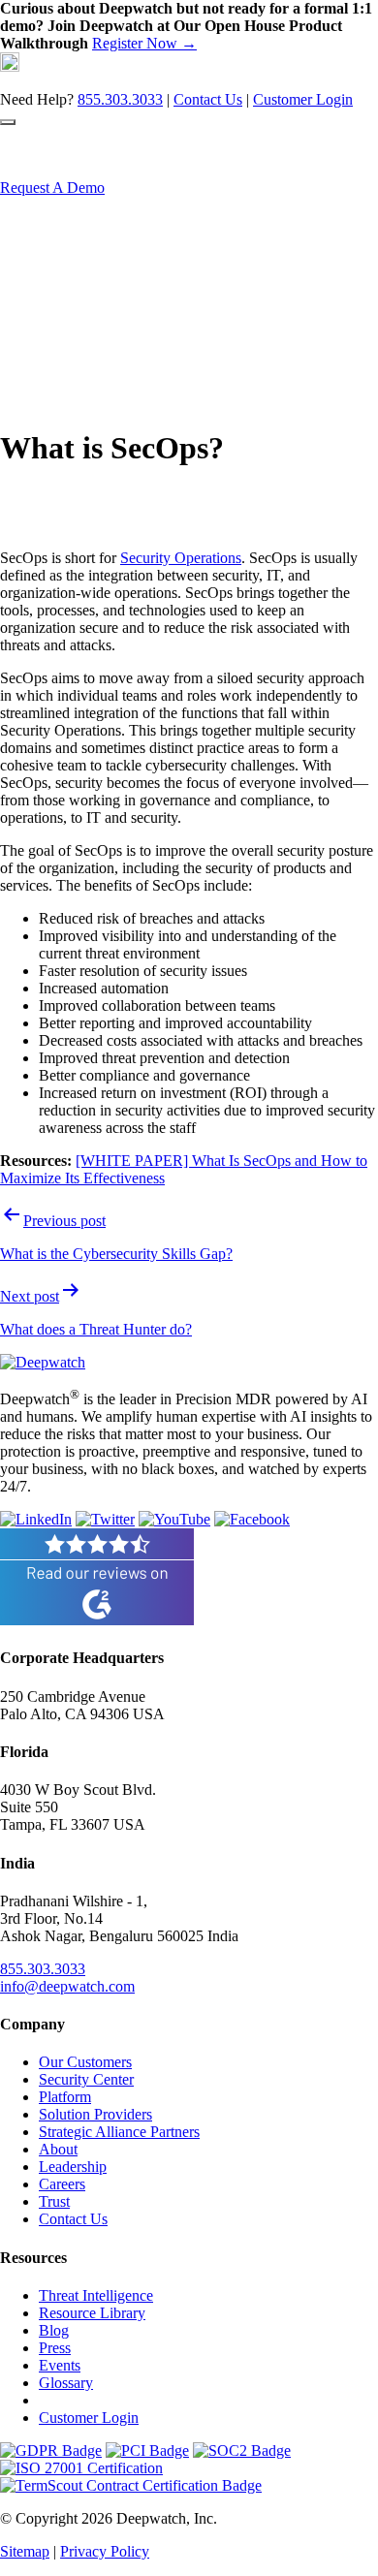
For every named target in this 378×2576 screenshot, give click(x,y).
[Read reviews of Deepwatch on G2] (97, 1620)
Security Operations (181, 558)
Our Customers (85, 2062)
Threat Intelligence (96, 2295)
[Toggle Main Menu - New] (8, 122)
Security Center (86, 2079)
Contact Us (208, 99)
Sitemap (25, 2551)
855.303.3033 (120, 99)
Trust (54, 2201)
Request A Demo (52, 188)
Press (55, 2348)
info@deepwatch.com (67, 1986)
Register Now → (144, 43)
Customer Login (303, 99)
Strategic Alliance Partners (119, 2132)
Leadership (73, 2167)
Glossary (66, 2383)
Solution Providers (95, 2114)
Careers (62, 2184)
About (58, 2149)
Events (60, 2365)
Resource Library (92, 2313)
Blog (54, 2330)
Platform (65, 2097)
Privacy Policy (105, 2551)
